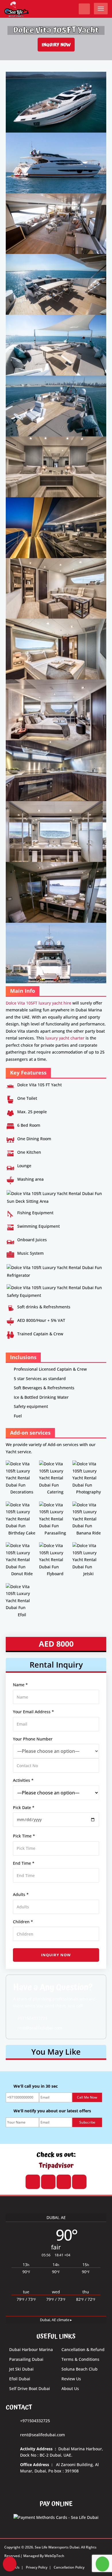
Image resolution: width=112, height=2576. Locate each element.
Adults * (21, 1894)
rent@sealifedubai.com (39, 2028)
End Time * (24, 1863)
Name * (20, 1685)
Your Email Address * (33, 1712)
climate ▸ (56, 2320)
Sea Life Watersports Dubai (57, 2547)
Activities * (23, 1780)
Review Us (71, 2379)
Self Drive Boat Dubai (30, 2388)
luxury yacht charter (65, 1038)
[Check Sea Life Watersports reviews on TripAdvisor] (64, 2182)
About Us (70, 2388)
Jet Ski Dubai (21, 2369)
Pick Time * (24, 1836)
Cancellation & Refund (83, 2349)
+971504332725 (32, 2018)
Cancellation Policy (69, 2567)
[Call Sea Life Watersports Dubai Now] (84, 9)
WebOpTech (54, 2556)
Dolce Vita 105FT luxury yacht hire (38, 1003)
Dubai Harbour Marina (31, 2349)
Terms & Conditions (80, 2359)
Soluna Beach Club (80, 2369)
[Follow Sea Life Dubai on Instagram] (48, 2182)
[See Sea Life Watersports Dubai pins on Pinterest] (79, 2182)
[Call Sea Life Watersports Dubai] (10, 2564)
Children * (23, 1922)
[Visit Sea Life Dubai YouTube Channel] (33, 2182)
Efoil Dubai (20, 2379)
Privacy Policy (37, 2567)
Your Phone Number (33, 1739)
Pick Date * (24, 1807)
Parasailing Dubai (26, 2359)
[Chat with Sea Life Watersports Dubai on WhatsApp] (102, 2564)
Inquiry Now (56, 44)
